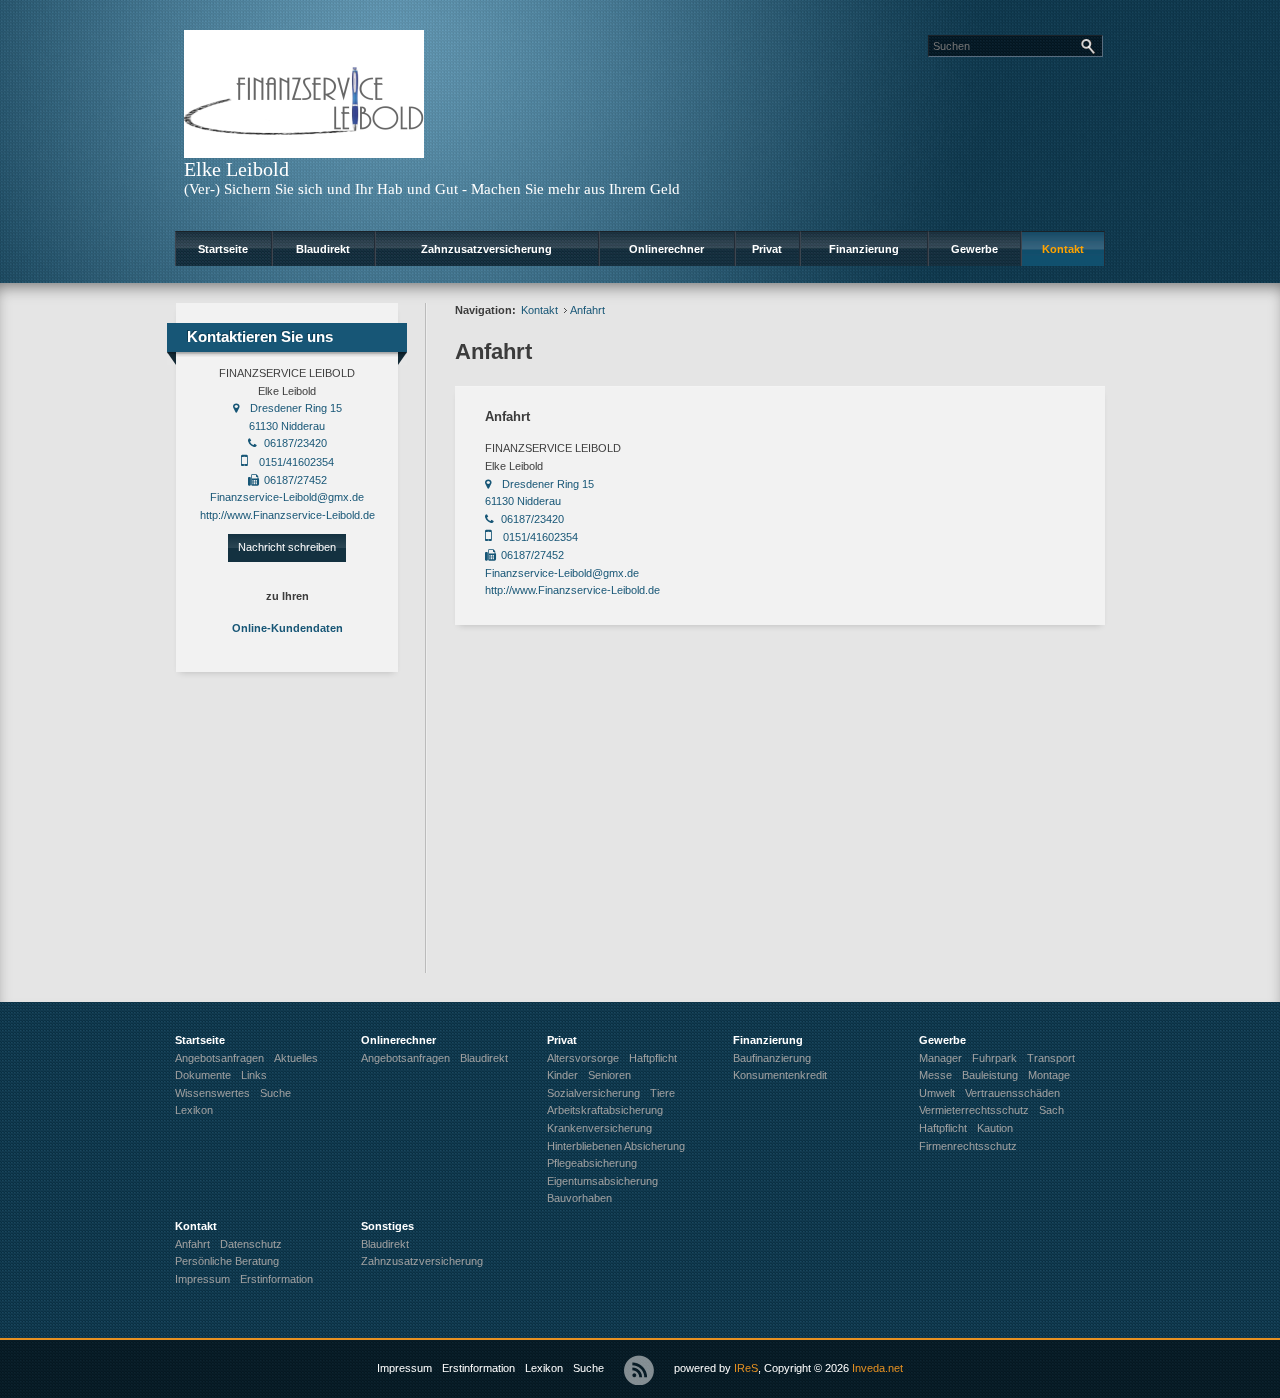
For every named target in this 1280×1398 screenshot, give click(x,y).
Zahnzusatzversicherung (486, 249)
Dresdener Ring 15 (296, 408)
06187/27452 (295, 480)
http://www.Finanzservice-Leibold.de (287, 515)
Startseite (223, 249)
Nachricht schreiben (287, 547)
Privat (767, 249)
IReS (746, 1368)
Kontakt (1063, 249)
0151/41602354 (296, 462)
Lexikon (544, 1368)
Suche (588, 1368)
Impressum (404, 1368)
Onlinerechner (666, 249)
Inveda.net (877, 1368)
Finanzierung (864, 249)
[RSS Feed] (639, 1370)
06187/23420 (295, 443)
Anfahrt (587, 310)
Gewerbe (974, 249)
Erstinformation (478, 1368)
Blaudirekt (323, 249)
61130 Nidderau (287, 426)
